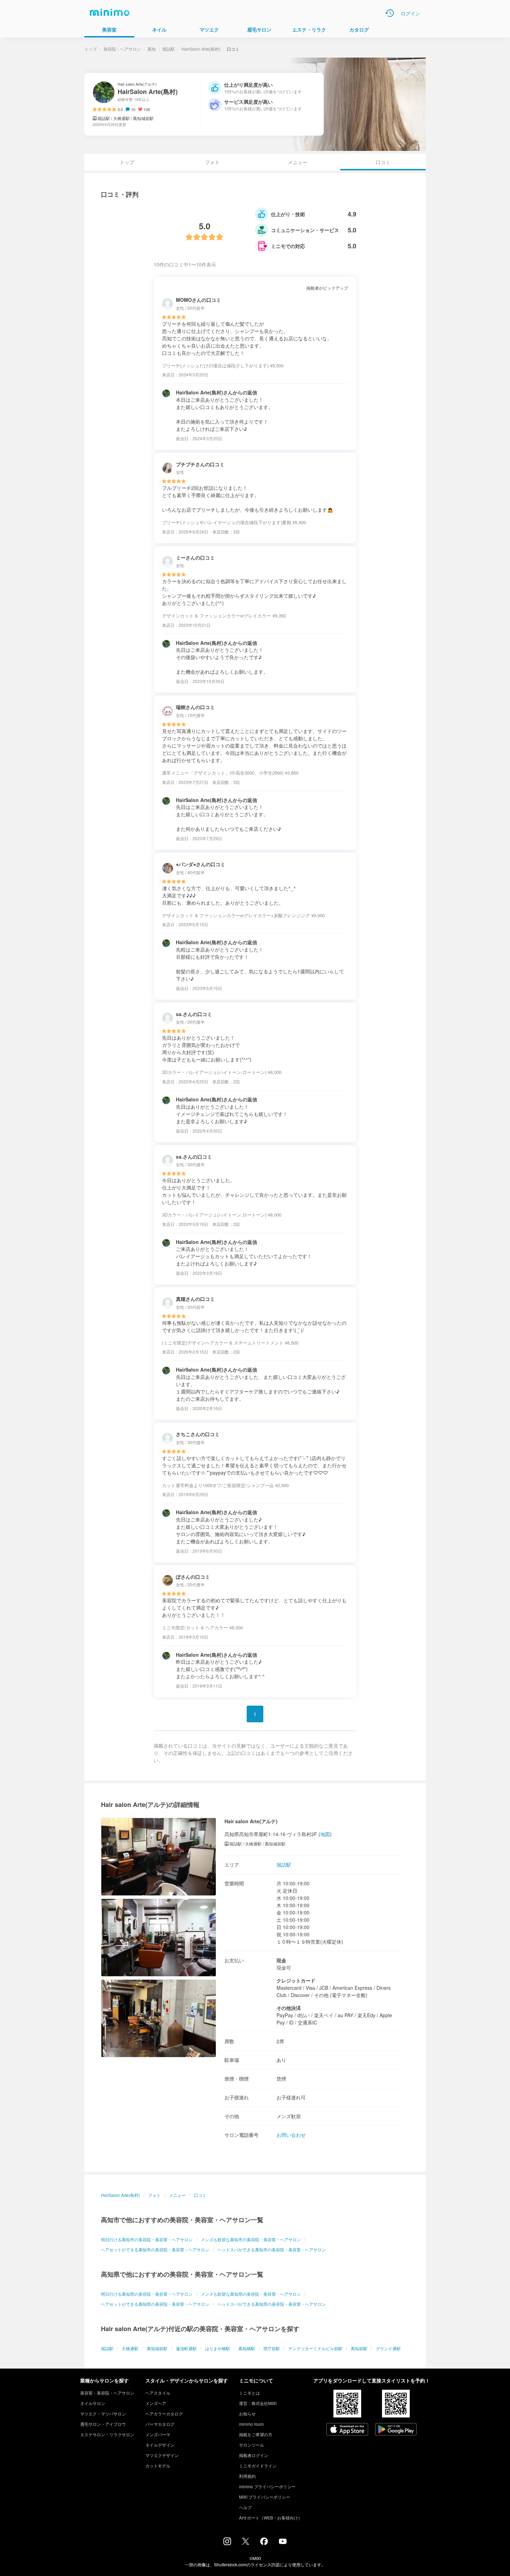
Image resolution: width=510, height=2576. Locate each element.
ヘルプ (245, 2507)
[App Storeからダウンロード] (347, 2430)
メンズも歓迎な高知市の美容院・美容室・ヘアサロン (251, 2239)
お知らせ (247, 2413)
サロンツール (252, 2445)
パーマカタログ (160, 2424)
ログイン (410, 13)
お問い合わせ (291, 2135)
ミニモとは (249, 2393)
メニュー (298, 162)
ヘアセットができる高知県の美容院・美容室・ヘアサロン (155, 2304)
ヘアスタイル (158, 2393)
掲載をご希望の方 (256, 2434)
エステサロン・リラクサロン (107, 2434)
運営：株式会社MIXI (258, 2403)
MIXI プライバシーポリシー (265, 2497)
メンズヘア (156, 2403)
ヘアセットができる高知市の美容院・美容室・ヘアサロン (155, 2249)
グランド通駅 (388, 2348)
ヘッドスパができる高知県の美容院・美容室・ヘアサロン (272, 2304)
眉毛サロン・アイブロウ (103, 2424)
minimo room (251, 2424)
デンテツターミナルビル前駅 (315, 2348)
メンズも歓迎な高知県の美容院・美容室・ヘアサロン (251, 2294)
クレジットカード (296, 1980)
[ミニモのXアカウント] (246, 2543)
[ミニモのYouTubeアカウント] (283, 2542)
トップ (91, 49)
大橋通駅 (130, 2348)
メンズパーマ (158, 2434)
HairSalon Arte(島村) (201, 49)
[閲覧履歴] (390, 13)
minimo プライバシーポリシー (267, 2486)
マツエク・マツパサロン (103, 2413)
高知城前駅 (157, 2348)
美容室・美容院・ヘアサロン (107, 2393)
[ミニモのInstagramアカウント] (227, 2543)
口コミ (200, 2195)
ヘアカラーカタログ (164, 2413)
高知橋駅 (247, 2348)
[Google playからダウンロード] (396, 2430)
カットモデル (158, 2466)
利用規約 (247, 2476)
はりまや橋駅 (218, 2348)
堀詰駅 (169, 49)
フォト (212, 162)
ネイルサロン (93, 2403)
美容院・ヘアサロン (122, 49)
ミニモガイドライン (258, 2466)
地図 (325, 1834)
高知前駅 (359, 2348)
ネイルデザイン (160, 2445)
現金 (281, 1960)
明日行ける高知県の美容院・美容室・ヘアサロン (147, 2294)
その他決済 (289, 2008)
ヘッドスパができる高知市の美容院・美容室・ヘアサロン (272, 2249)
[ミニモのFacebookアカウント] (264, 2543)
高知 (152, 49)
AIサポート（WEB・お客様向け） (271, 2518)
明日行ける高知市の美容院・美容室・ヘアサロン (147, 2239)
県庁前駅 (272, 2348)
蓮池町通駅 (186, 2348)
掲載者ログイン (254, 2455)
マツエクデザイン (162, 2455)
